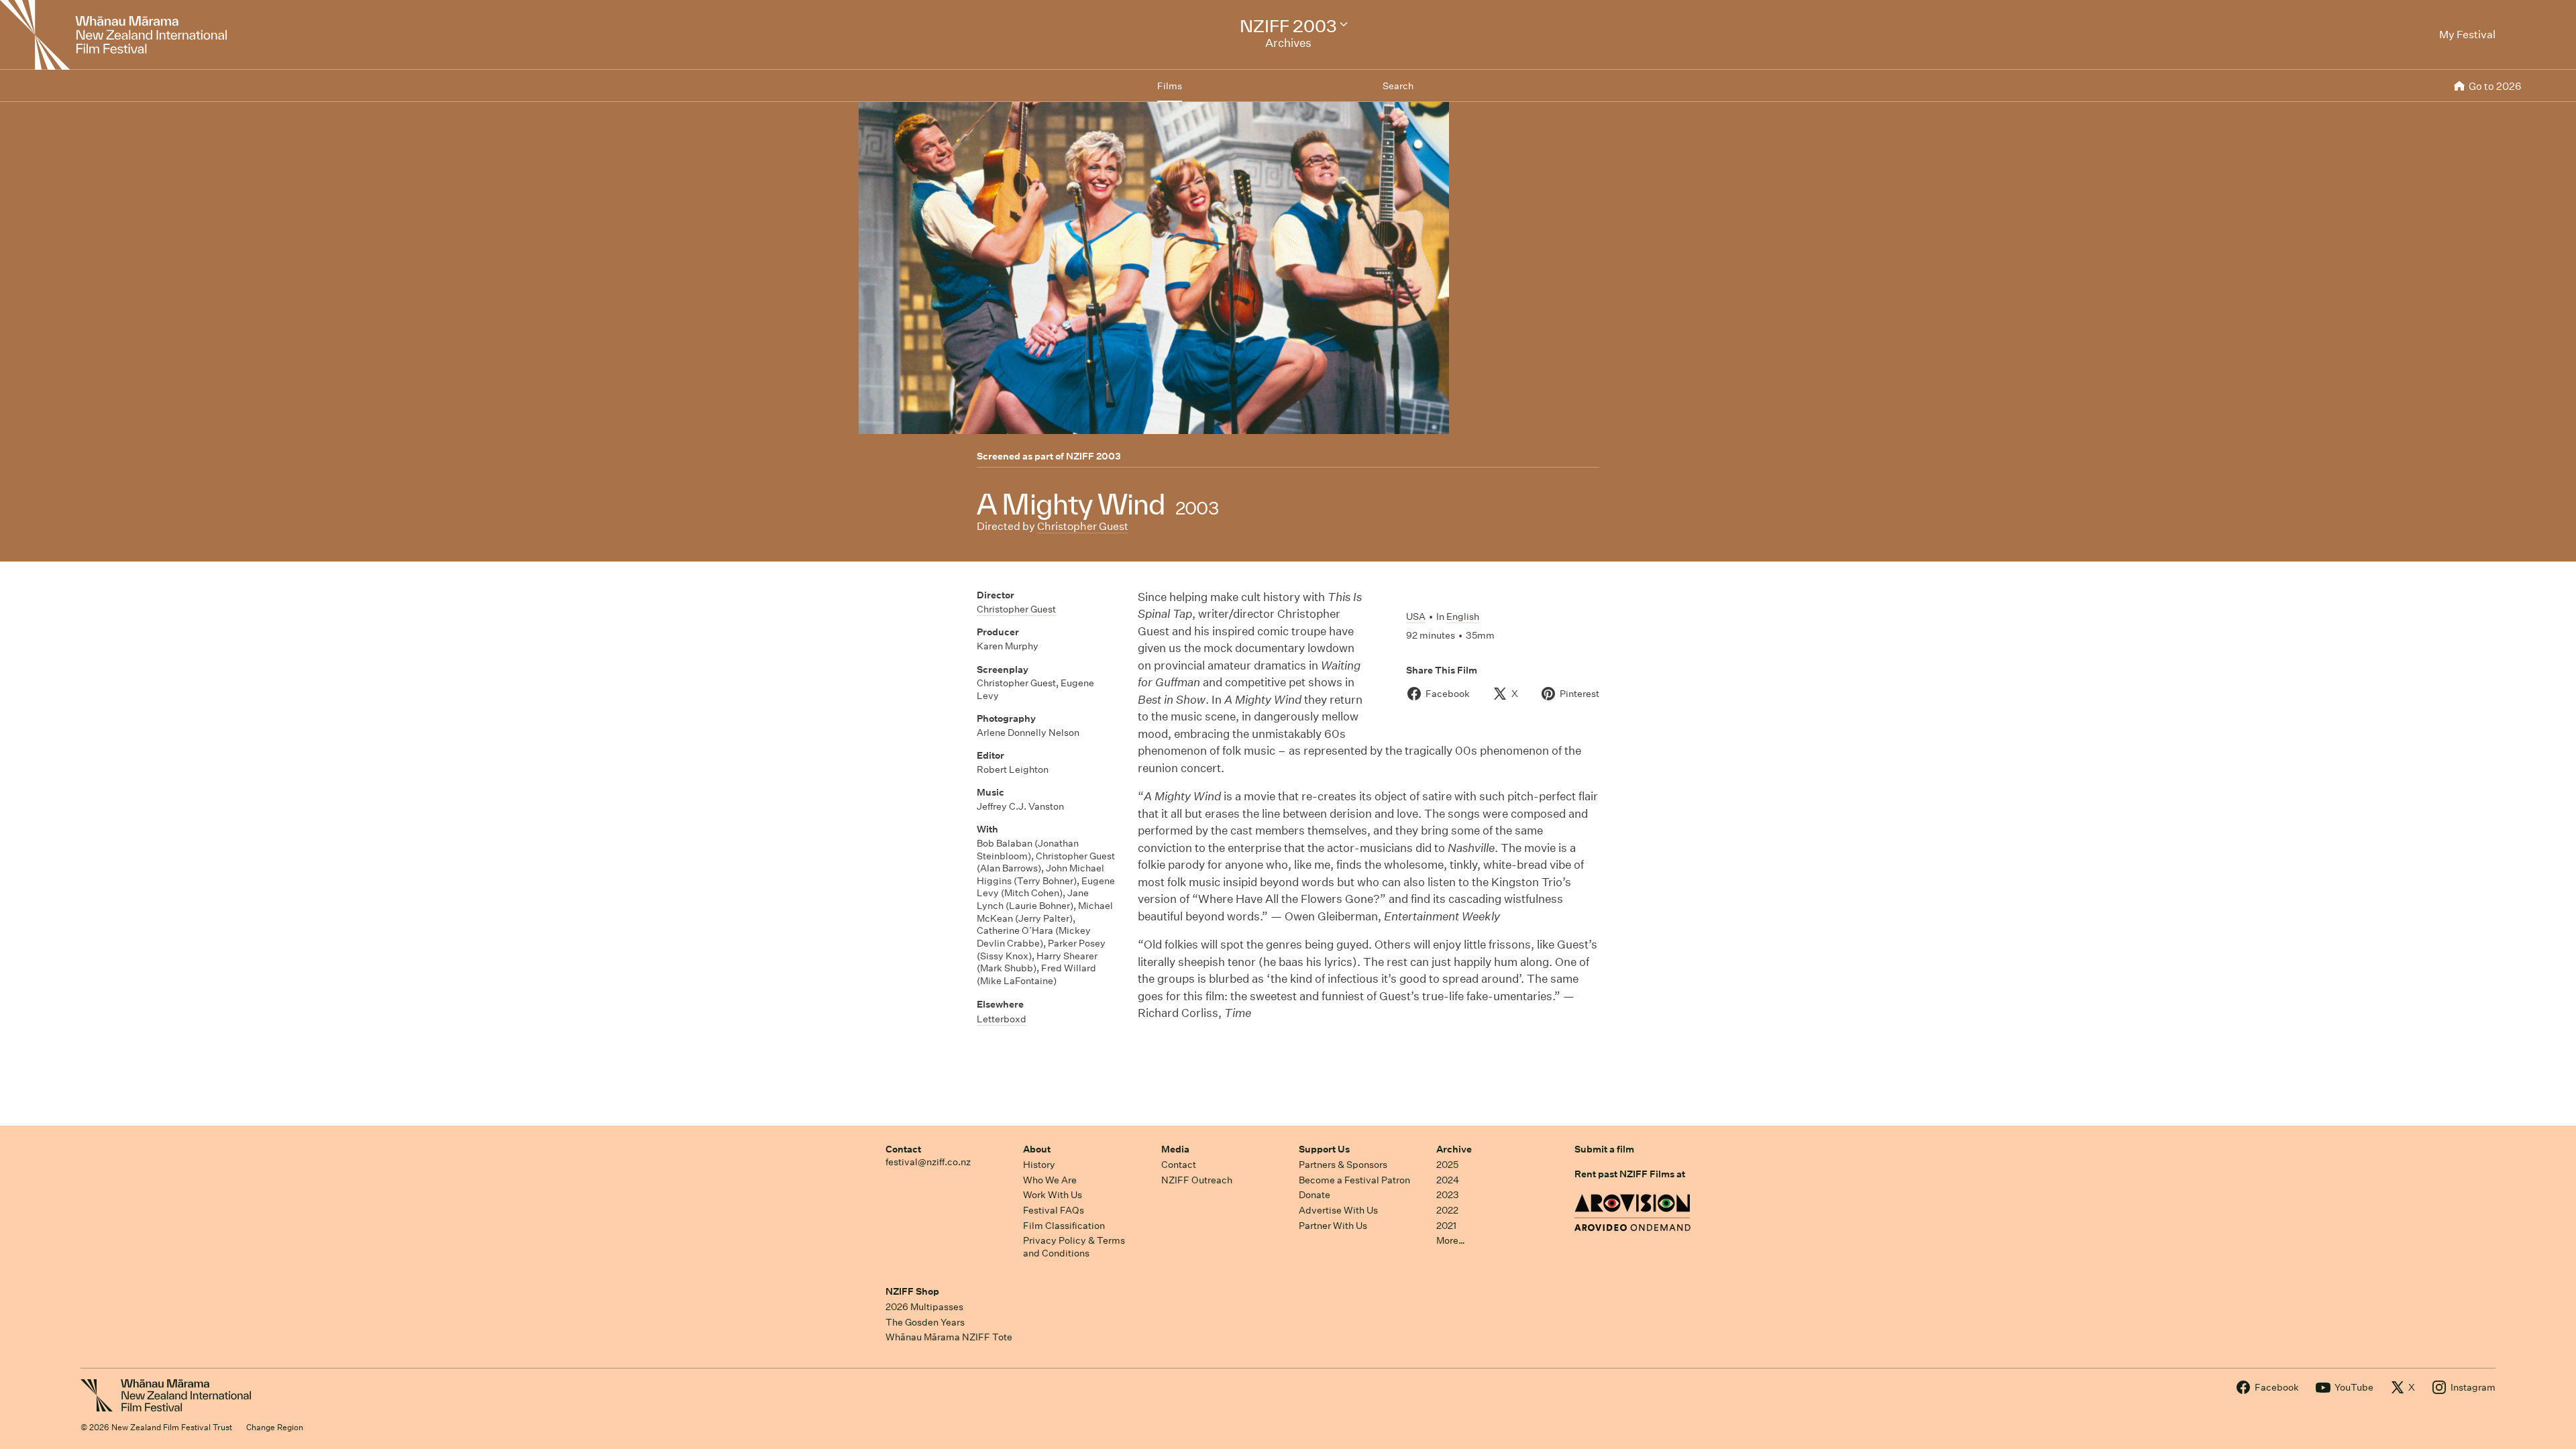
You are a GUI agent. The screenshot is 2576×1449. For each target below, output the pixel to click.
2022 (1447, 1210)
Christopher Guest (1083, 526)
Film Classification (1064, 1226)
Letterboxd (1002, 1019)
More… (1451, 1240)
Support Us (1324, 1149)
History (1039, 1165)
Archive (1454, 1149)
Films (1170, 86)
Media (1175, 1149)
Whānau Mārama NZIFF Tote (949, 1337)
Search (1398, 86)
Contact (903, 1149)
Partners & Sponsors (1343, 1165)
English (1463, 616)
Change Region (275, 1427)
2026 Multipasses (924, 1307)
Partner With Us (1333, 1226)
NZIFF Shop (912, 1291)
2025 (1447, 1165)
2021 (1446, 1226)
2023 (1448, 1195)
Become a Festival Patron (1354, 1180)
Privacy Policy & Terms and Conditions (1074, 1247)
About (1037, 1149)
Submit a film (1604, 1149)
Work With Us (1053, 1195)
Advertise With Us (1338, 1210)
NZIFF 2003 (1093, 456)
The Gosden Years (925, 1322)
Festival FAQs (1054, 1210)
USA (1416, 616)
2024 (1448, 1180)
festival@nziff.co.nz (928, 1162)
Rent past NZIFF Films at (1630, 1174)
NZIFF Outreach (1197, 1180)
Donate (1314, 1195)
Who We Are (1050, 1180)
